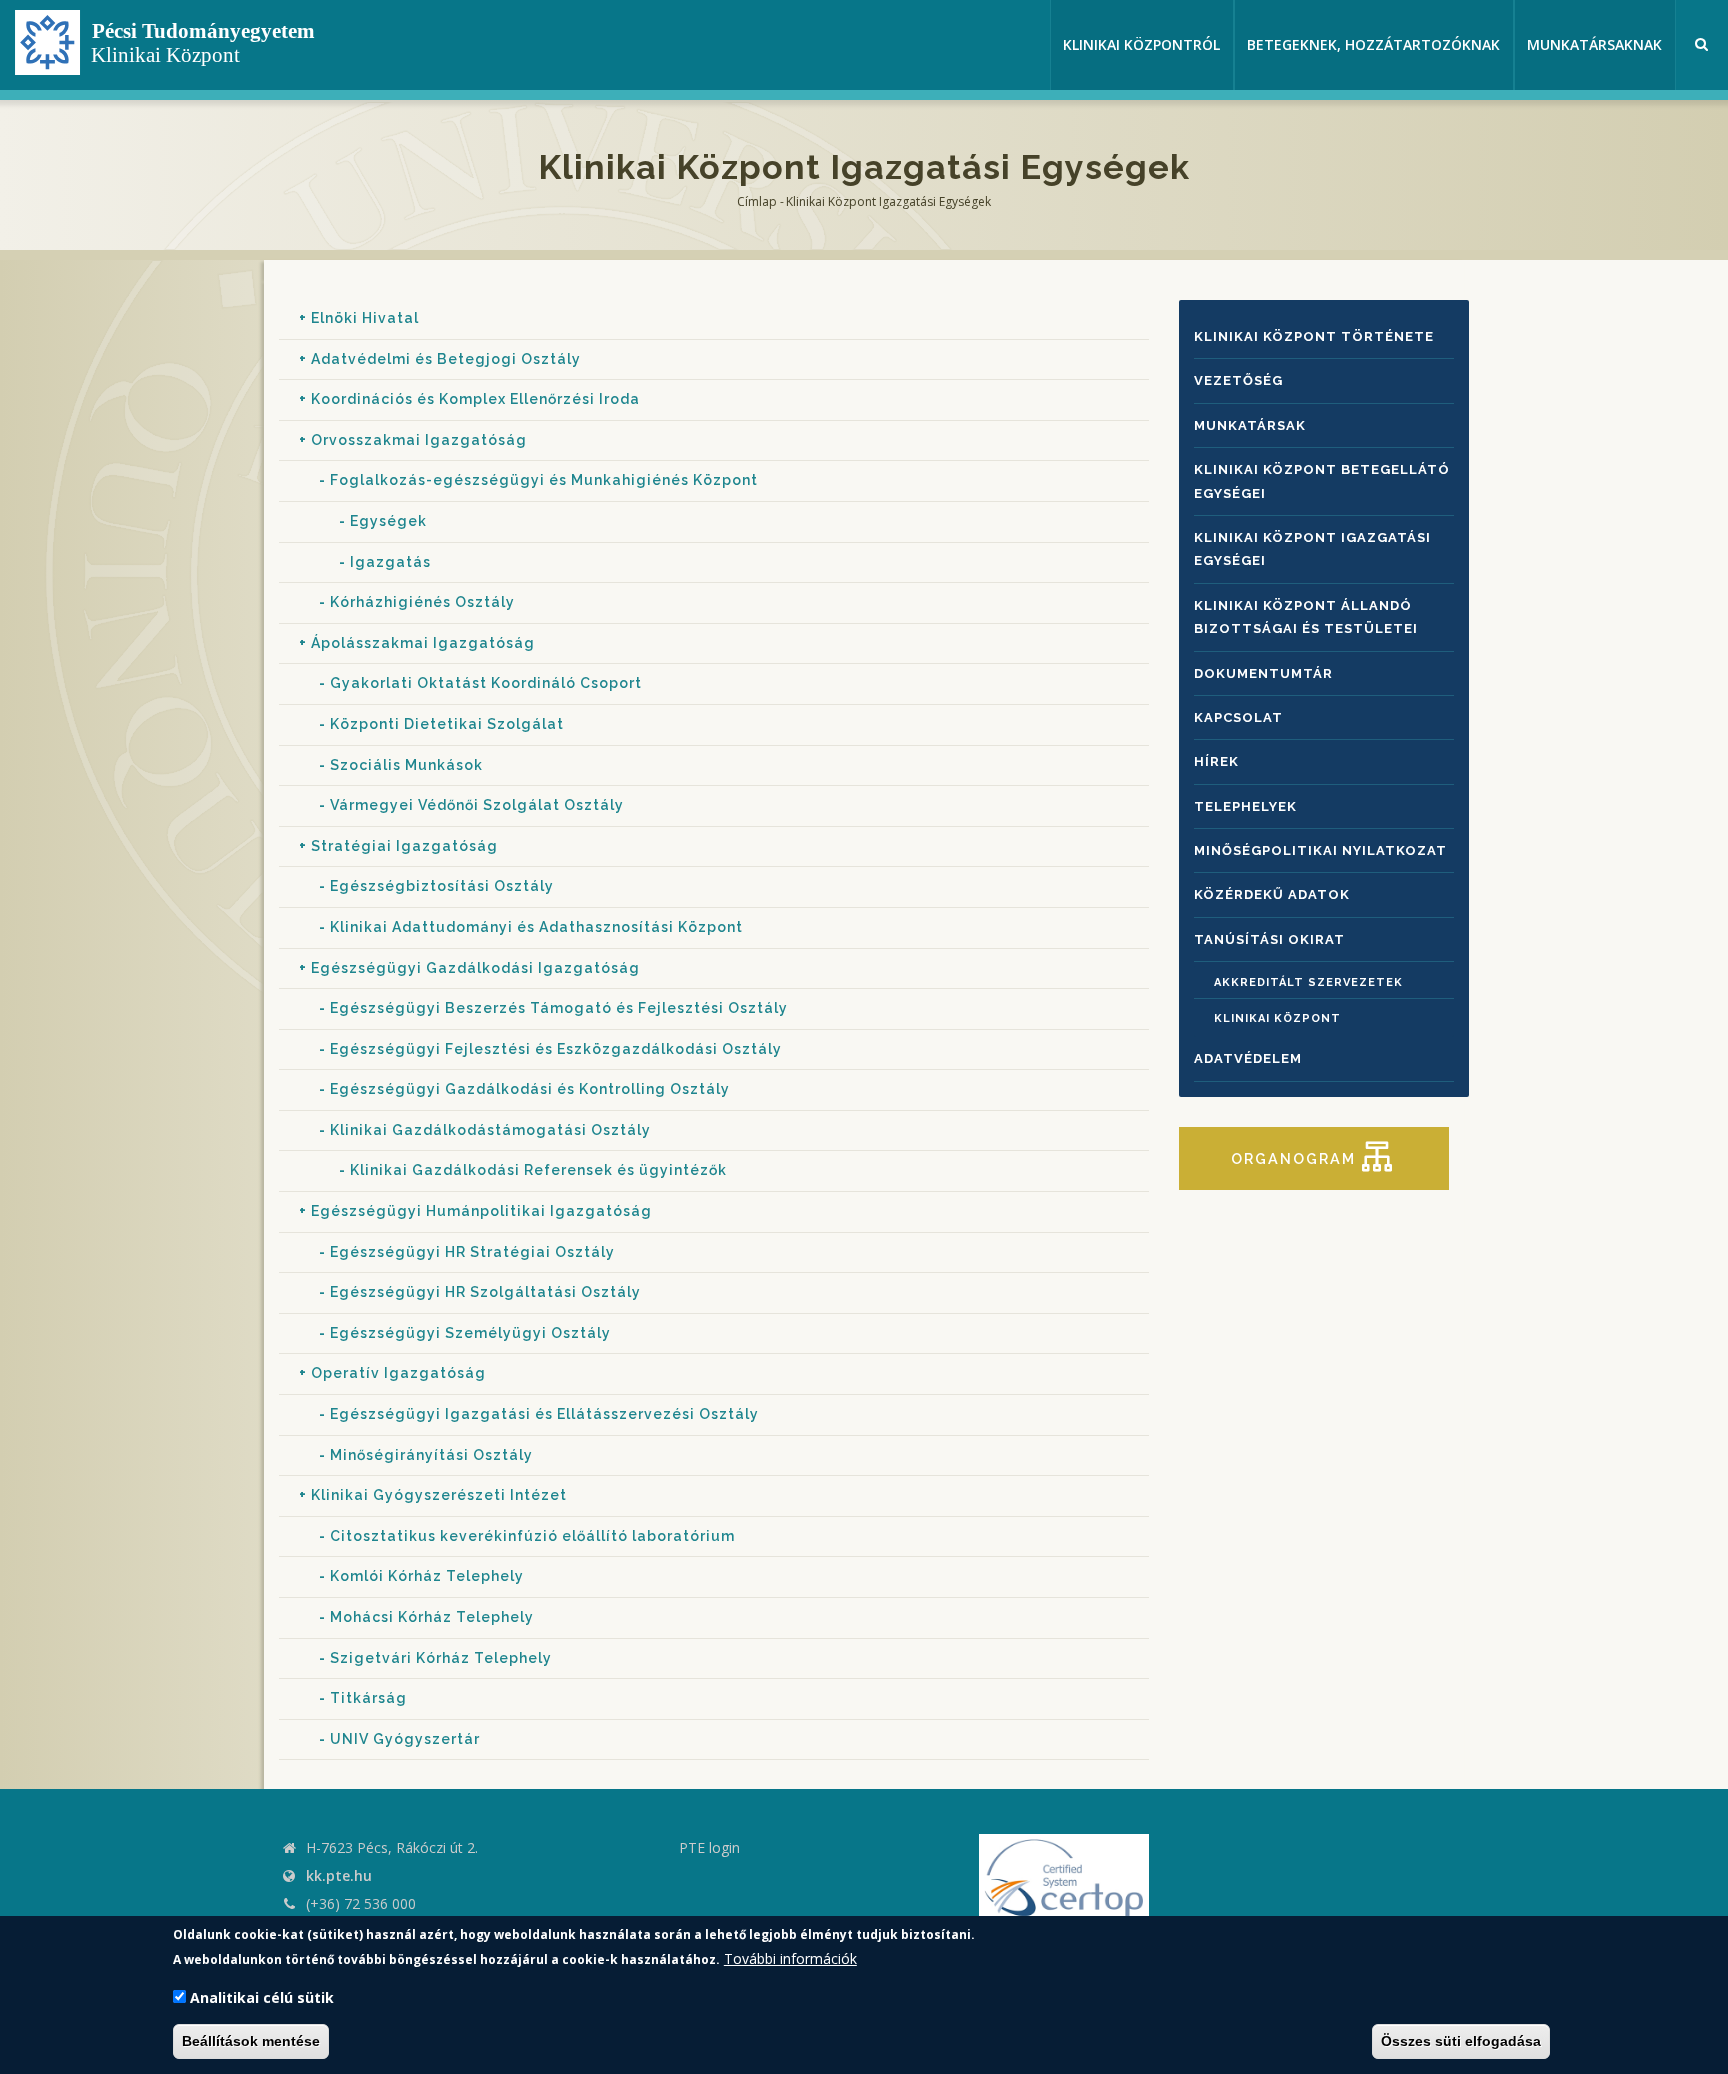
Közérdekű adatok (1272, 894)
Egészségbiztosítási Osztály (442, 886)
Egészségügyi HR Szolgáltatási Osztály (485, 1292)
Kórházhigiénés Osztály (422, 602)
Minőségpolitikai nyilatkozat (1320, 850)
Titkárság (368, 1698)
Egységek (388, 521)
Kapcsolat (1238, 717)
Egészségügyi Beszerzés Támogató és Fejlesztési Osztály (559, 1008)
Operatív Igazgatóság (398, 1373)
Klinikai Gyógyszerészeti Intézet (439, 1495)
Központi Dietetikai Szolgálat (447, 724)
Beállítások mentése (251, 2042)
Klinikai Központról (1141, 44)
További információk (790, 1958)
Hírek (1216, 761)
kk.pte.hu (339, 1875)
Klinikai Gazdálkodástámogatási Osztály (490, 1130)
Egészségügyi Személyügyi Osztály (470, 1333)
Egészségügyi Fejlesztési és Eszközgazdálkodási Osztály (556, 1049)
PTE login (709, 1847)
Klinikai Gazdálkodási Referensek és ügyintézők (538, 1170)
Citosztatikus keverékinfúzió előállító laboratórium (532, 1536)
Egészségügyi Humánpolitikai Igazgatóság (481, 1211)
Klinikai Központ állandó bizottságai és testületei (1306, 617)
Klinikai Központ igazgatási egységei (1312, 549)
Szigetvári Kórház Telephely (441, 1658)
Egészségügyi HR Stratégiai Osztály (472, 1252)
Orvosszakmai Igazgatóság (419, 440)
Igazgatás (390, 562)
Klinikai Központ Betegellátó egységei (1322, 481)
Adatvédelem (1248, 1058)
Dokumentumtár (1263, 673)
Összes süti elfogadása (1461, 2042)
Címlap (757, 201)
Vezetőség (1238, 380)
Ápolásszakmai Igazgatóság (423, 643)
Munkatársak (1250, 425)
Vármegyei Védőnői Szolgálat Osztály (477, 805)
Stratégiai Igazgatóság (404, 846)
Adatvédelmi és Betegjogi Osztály (446, 359)
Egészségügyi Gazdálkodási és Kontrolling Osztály (530, 1089)
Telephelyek (1245, 806)
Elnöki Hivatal (365, 318)
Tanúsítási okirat (1269, 939)
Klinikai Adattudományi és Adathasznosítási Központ (536, 927)
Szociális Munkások (406, 765)
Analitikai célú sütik (262, 1998)
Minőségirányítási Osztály (431, 1455)
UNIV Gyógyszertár (405, 1739)
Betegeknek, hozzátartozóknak (1373, 44)
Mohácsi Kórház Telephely (432, 1617)
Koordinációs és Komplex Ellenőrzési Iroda (475, 399)
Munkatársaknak (1594, 44)
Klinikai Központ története (1314, 336)
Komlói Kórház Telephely (427, 1576)
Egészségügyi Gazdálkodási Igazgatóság (475, 968)
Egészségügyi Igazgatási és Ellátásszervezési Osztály (544, 1414)
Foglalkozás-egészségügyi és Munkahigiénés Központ (544, 480)
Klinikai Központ (1277, 1018)
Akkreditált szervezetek (1308, 982)
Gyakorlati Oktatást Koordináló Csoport (486, 683)
